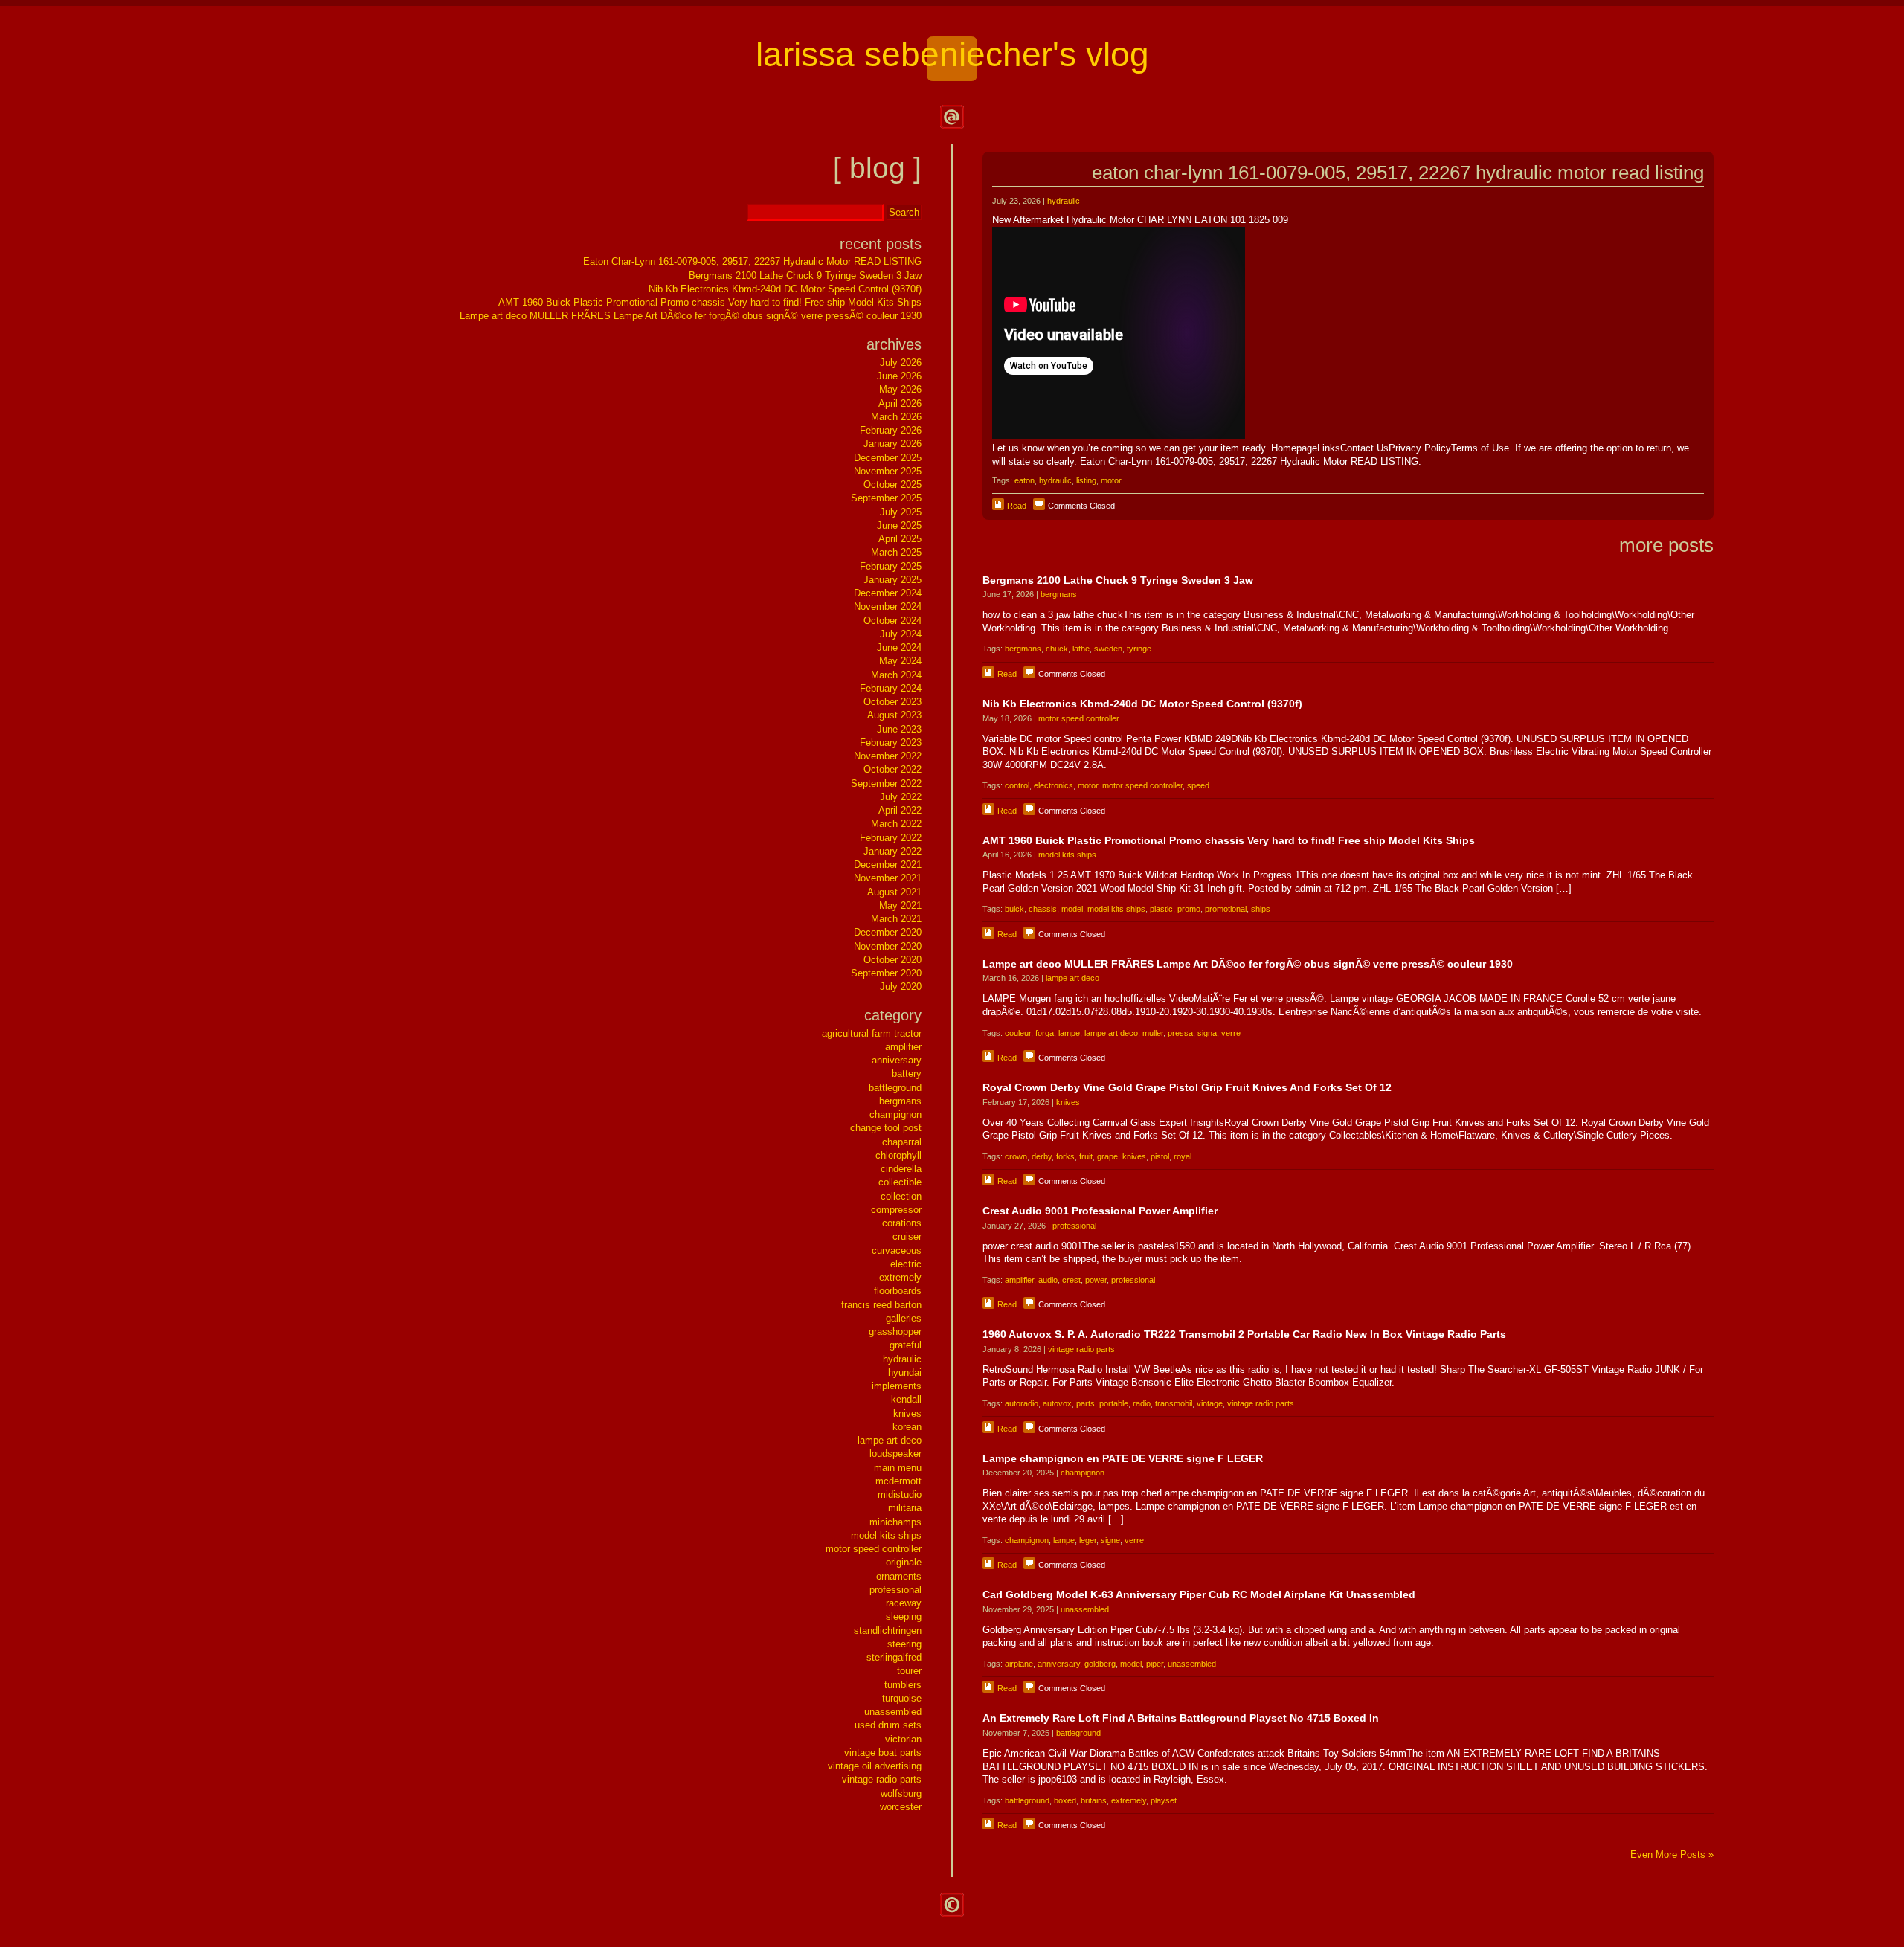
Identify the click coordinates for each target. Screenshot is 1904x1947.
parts (1086, 1403)
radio (1142, 1403)
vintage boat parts (883, 1753)
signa (1207, 1033)
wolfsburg (901, 1793)
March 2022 (896, 824)
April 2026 (900, 403)
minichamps (895, 1522)
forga (1045, 1033)
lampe (1069, 1033)
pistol (1160, 1156)
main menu (898, 1468)
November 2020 (888, 946)
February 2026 (891, 430)
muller (1153, 1033)
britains (1094, 1800)
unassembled (1085, 1609)
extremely (1129, 1800)
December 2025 (888, 458)
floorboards (898, 1291)
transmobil (1174, 1403)
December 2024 (888, 593)
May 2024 (900, 661)
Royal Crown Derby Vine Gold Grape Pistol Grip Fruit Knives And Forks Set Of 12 (1187, 1087)
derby (1042, 1156)
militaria (905, 1508)
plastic (1161, 909)
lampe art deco (1072, 978)
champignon (1083, 1473)
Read (1017, 506)
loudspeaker (895, 1454)
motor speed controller (1079, 718)
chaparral (902, 1142)
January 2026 (892, 444)
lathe (1081, 649)
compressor (896, 1210)
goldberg (1100, 1664)
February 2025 (891, 566)
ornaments (899, 1576)
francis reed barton (881, 1305)
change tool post (886, 1128)
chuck (1057, 649)
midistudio (900, 1494)
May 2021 (900, 905)
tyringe (1139, 649)
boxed (1065, 1800)
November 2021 (888, 878)
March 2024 (896, 675)
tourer (909, 1671)
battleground (1078, 1733)
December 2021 (888, 865)
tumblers (903, 1685)
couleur (1018, 1033)
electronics (1054, 785)
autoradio (1022, 1403)
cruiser (907, 1236)
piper (1155, 1664)
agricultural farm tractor (872, 1033)
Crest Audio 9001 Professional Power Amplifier (1100, 1211)
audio (1048, 1280)
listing (1086, 480)
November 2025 (888, 471)
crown (1016, 1156)
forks (1065, 1156)
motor (1111, 480)
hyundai (905, 1372)
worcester (901, 1807)
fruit (1086, 1156)
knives (1068, 1102)
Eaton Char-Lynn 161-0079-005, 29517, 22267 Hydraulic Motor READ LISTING (1398, 173)
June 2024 (899, 647)
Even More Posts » (1672, 1854)
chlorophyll (898, 1155)
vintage (1210, 1403)
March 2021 (896, 919)
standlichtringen (888, 1631)
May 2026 (900, 389)
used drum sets (888, 1725)
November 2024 (888, 606)
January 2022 (892, 851)
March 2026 (896, 417)
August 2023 (894, 715)
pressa (1180, 1033)
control (1017, 785)
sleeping (904, 1616)
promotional (1226, 909)
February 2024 (891, 688)
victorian (903, 1739)
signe (1110, 1540)
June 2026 (899, 376)
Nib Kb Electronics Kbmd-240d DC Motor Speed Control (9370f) (1142, 704)
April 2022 (900, 810)
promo (1189, 909)
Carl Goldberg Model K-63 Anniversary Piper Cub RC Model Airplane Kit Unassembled (1199, 1594)
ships (1261, 909)
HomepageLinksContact (1322, 448)
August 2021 (894, 892)
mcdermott (898, 1481)
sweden (1108, 649)
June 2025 (899, 525)
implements (897, 1386)
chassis (1043, 909)
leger (1088, 1540)
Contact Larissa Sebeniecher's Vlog (952, 117)
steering (904, 1644)
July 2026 (901, 363)
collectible (900, 1182)
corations (902, 1223)
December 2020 (888, 932)
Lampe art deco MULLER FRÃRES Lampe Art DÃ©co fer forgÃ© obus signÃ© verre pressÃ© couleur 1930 (1248, 964)
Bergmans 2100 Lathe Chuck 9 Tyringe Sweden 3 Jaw (1118, 580)
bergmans (1059, 594)
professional (1074, 1226)
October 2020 (892, 960)
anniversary (1059, 1664)
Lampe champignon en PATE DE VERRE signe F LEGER (1123, 1458)
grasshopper (895, 1332)
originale (904, 1562)
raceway (904, 1603)
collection (901, 1196)
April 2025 (900, 539)
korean (907, 1427)
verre (1231, 1033)
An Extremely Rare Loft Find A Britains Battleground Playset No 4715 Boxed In (1181, 1718)
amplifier (1019, 1280)
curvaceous (897, 1251)
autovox (1057, 1403)
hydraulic (1064, 201)
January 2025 (892, 580)
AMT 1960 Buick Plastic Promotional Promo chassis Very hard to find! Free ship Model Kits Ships (1229, 840)
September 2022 (886, 783)
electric (906, 1264)
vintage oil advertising (875, 1766)
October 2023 (892, 702)
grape (1107, 1156)
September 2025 (886, 498)
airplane (1019, 1664)
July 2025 (901, 512)
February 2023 (891, 743)
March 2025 (896, 552)
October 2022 (892, 769)
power (1096, 1280)
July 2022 (901, 797)
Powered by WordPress (952, 1905)
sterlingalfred (894, 1657)
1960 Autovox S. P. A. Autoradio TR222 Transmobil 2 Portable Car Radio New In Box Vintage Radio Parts (1244, 1334)
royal (1183, 1156)
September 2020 (886, 973)
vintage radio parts (1081, 1349)
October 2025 (892, 485)
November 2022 (888, 756)
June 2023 (899, 729)
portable (1114, 1403)
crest (1071, 1280)
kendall (906, 1399)
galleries (904, 1318)
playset (1164, 1800)
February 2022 (891, 838)
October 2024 (892, 621)
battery (907, 1074)
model (1072, 909)
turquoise (902, 1698)
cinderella (901, 1169)
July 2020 (901, 987)
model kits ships (1067, 855)
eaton (1025, 480)
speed (1198, 785)
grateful (906, 1345)
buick (1014, 909)
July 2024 (901, 634)
